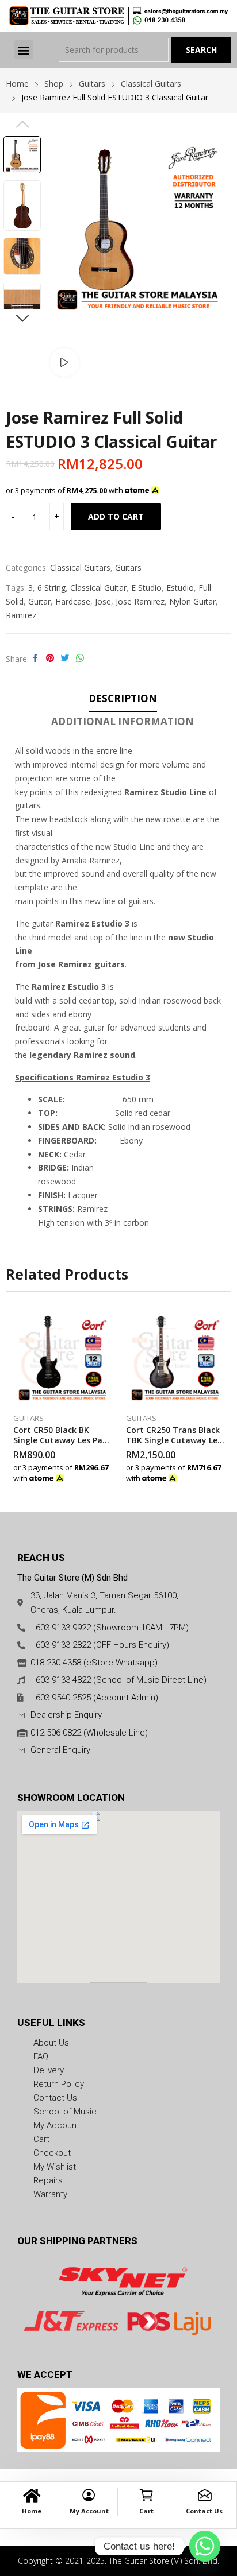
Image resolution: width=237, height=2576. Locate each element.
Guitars (128, 568)
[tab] (123, 700)
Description (123, 698)
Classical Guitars (80, 568)
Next (22, 318)
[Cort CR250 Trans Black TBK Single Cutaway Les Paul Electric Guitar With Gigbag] (175, 1358)
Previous (22, 124)
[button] (24, 50)
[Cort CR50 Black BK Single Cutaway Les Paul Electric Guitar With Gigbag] (62, 1358)
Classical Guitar (98, 588)
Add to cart (116, 516)
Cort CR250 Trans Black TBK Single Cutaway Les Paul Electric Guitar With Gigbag (175, 1445)
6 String (51, 588)
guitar (39, 601)
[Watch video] (64, 362)
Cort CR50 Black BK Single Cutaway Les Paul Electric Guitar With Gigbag (62, 1445)
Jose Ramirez (140, 601)
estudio (180, 588)
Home (32, 2511)
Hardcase (73, 601)
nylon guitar (192, 601)
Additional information (123, 721)
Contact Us (204, 2511)
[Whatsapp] (205, 2546)
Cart (146, 2511)
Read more (109, 1475)
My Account (89, 2511)
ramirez (21, 615)
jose (103, 601)
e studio (146, 588)
